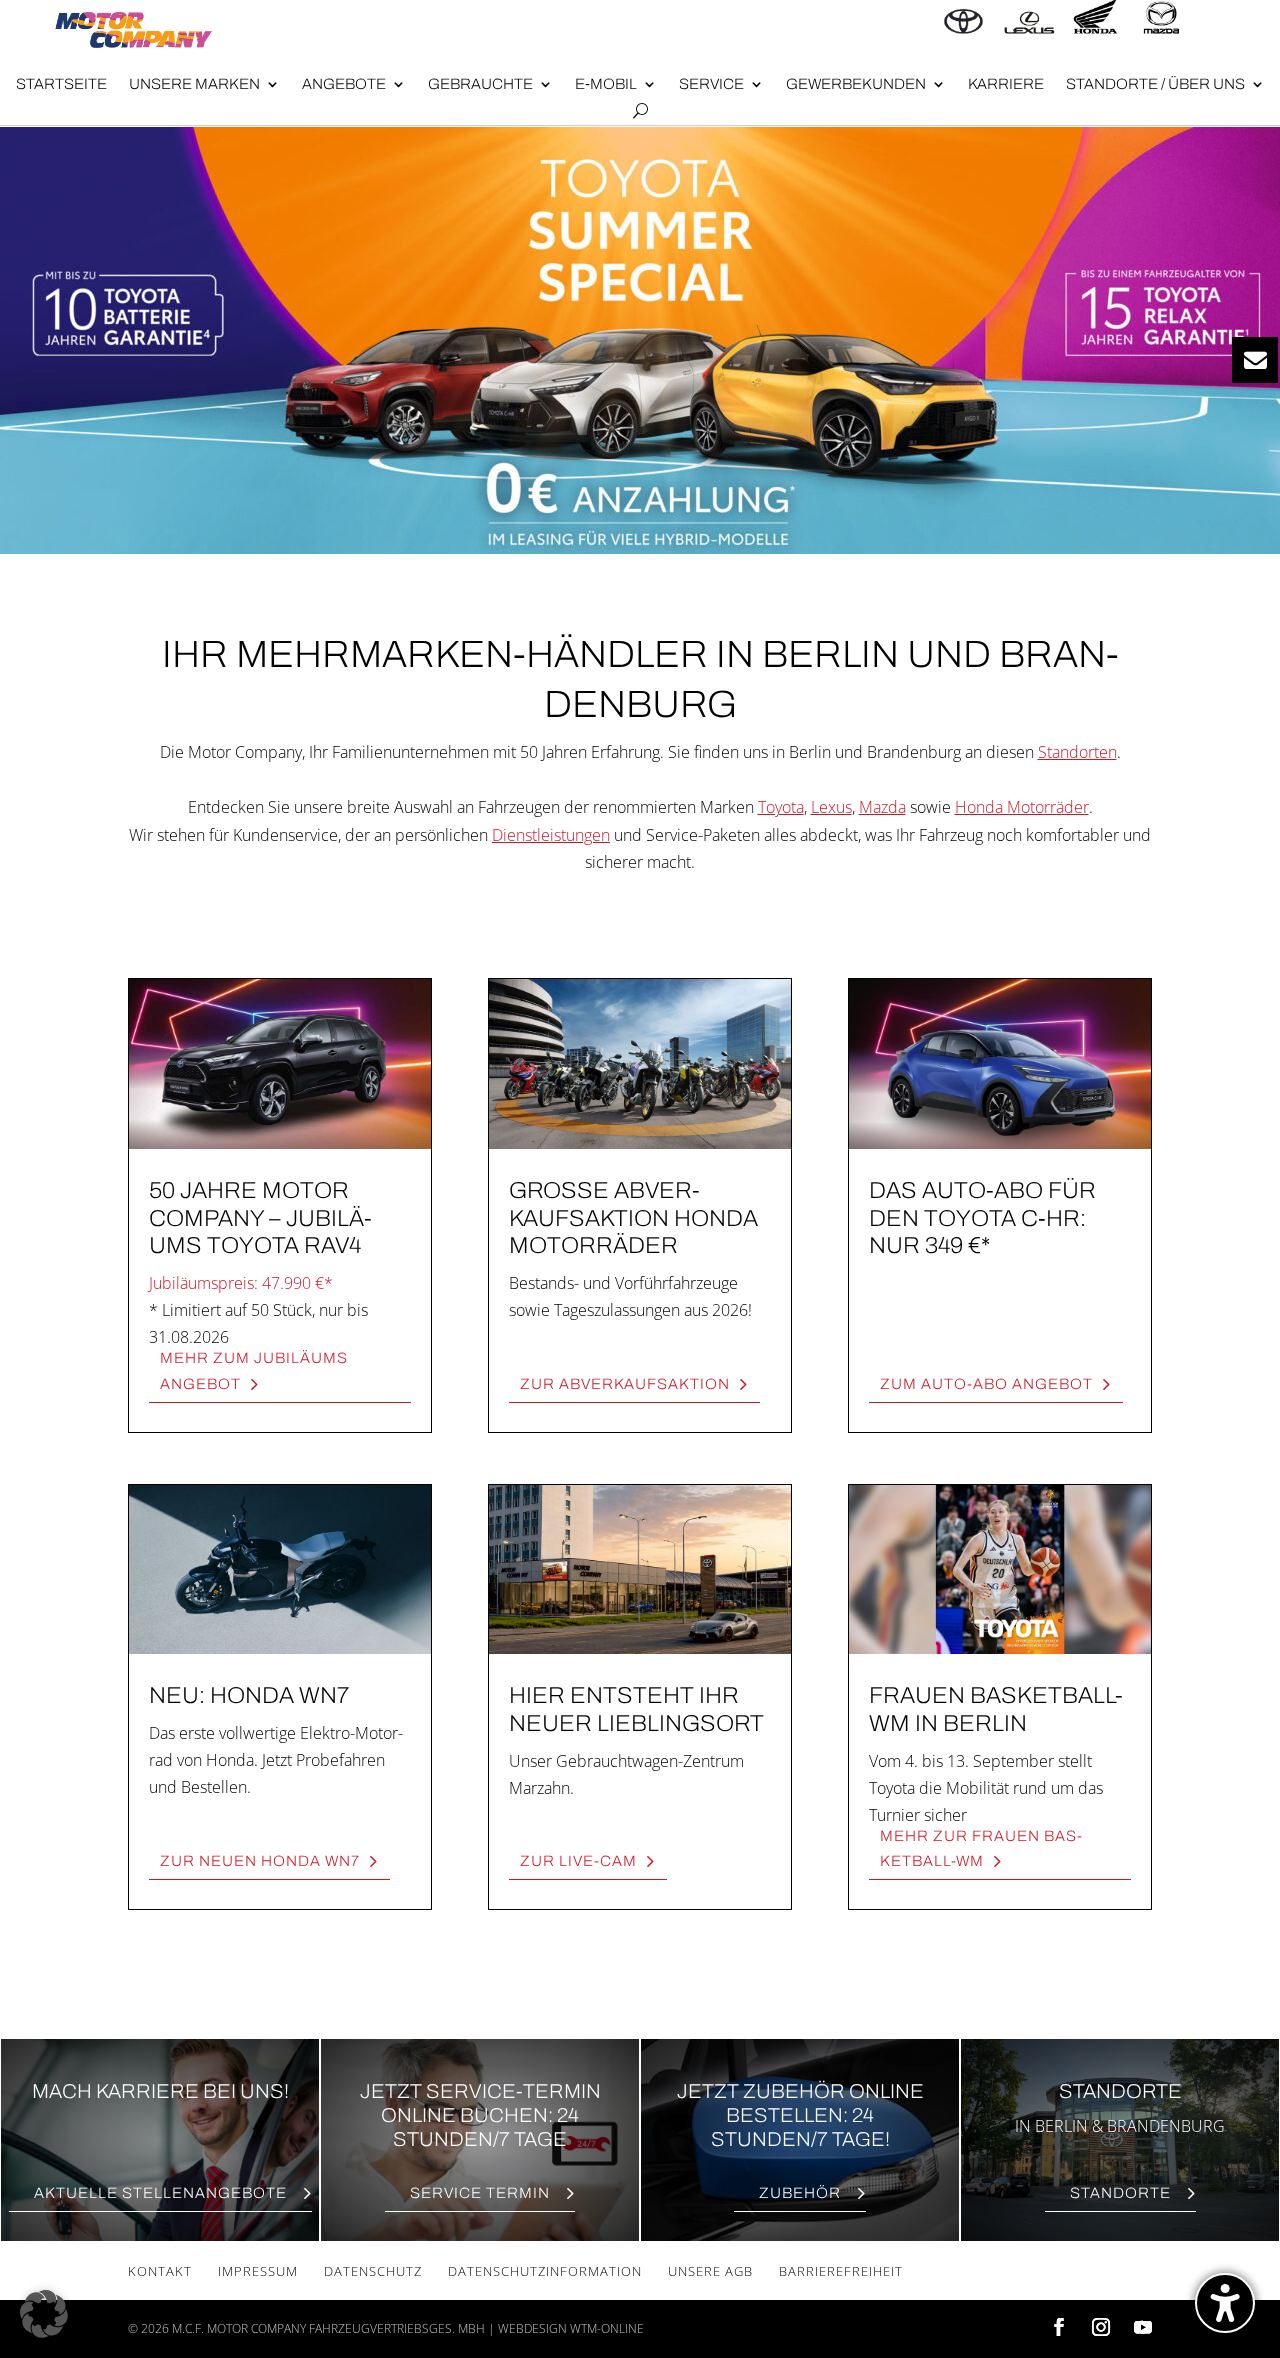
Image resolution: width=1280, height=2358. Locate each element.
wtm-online (607, 2328)
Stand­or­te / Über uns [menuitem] (1155, 84)
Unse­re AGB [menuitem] (710, 2271)
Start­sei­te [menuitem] (61, 84)
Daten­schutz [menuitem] (373, 2271)
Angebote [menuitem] (344, 84)
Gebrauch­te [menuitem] (480, 84)
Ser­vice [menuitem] (711, 84)
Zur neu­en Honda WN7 (260, 1861)
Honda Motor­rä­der (1022, 807)
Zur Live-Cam (578, 1861)
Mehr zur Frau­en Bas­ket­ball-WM (981, 1849)
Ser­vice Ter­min (480, 2193)
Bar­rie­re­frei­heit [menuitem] (841, 2271)
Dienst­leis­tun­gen (551, 835)
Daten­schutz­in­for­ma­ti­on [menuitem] (545, 2271)
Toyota (781, 807)
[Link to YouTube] (1143, 2328)
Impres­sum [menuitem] (258, 2271)
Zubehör (800, 2193)
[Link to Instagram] (1101, 2328)
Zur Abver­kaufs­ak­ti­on (625, 1384)
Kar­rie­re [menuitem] (1006, 84)
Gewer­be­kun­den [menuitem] (856, 84)
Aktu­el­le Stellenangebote (160, 2193)
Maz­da (882, 807)
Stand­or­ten (1077, 752)
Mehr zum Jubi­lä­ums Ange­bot (254, 1371)
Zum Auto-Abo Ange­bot (986, 1384)
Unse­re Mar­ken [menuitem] (194, 84)
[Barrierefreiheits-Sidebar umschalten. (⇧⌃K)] (1225, 2303)
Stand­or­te (1120, 2193)
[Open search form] (640, 110)
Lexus (831, 807)
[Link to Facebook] (1059, 2328)
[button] (44, 2314)
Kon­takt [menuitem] (160, 2271)
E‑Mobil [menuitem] (606, 84)
